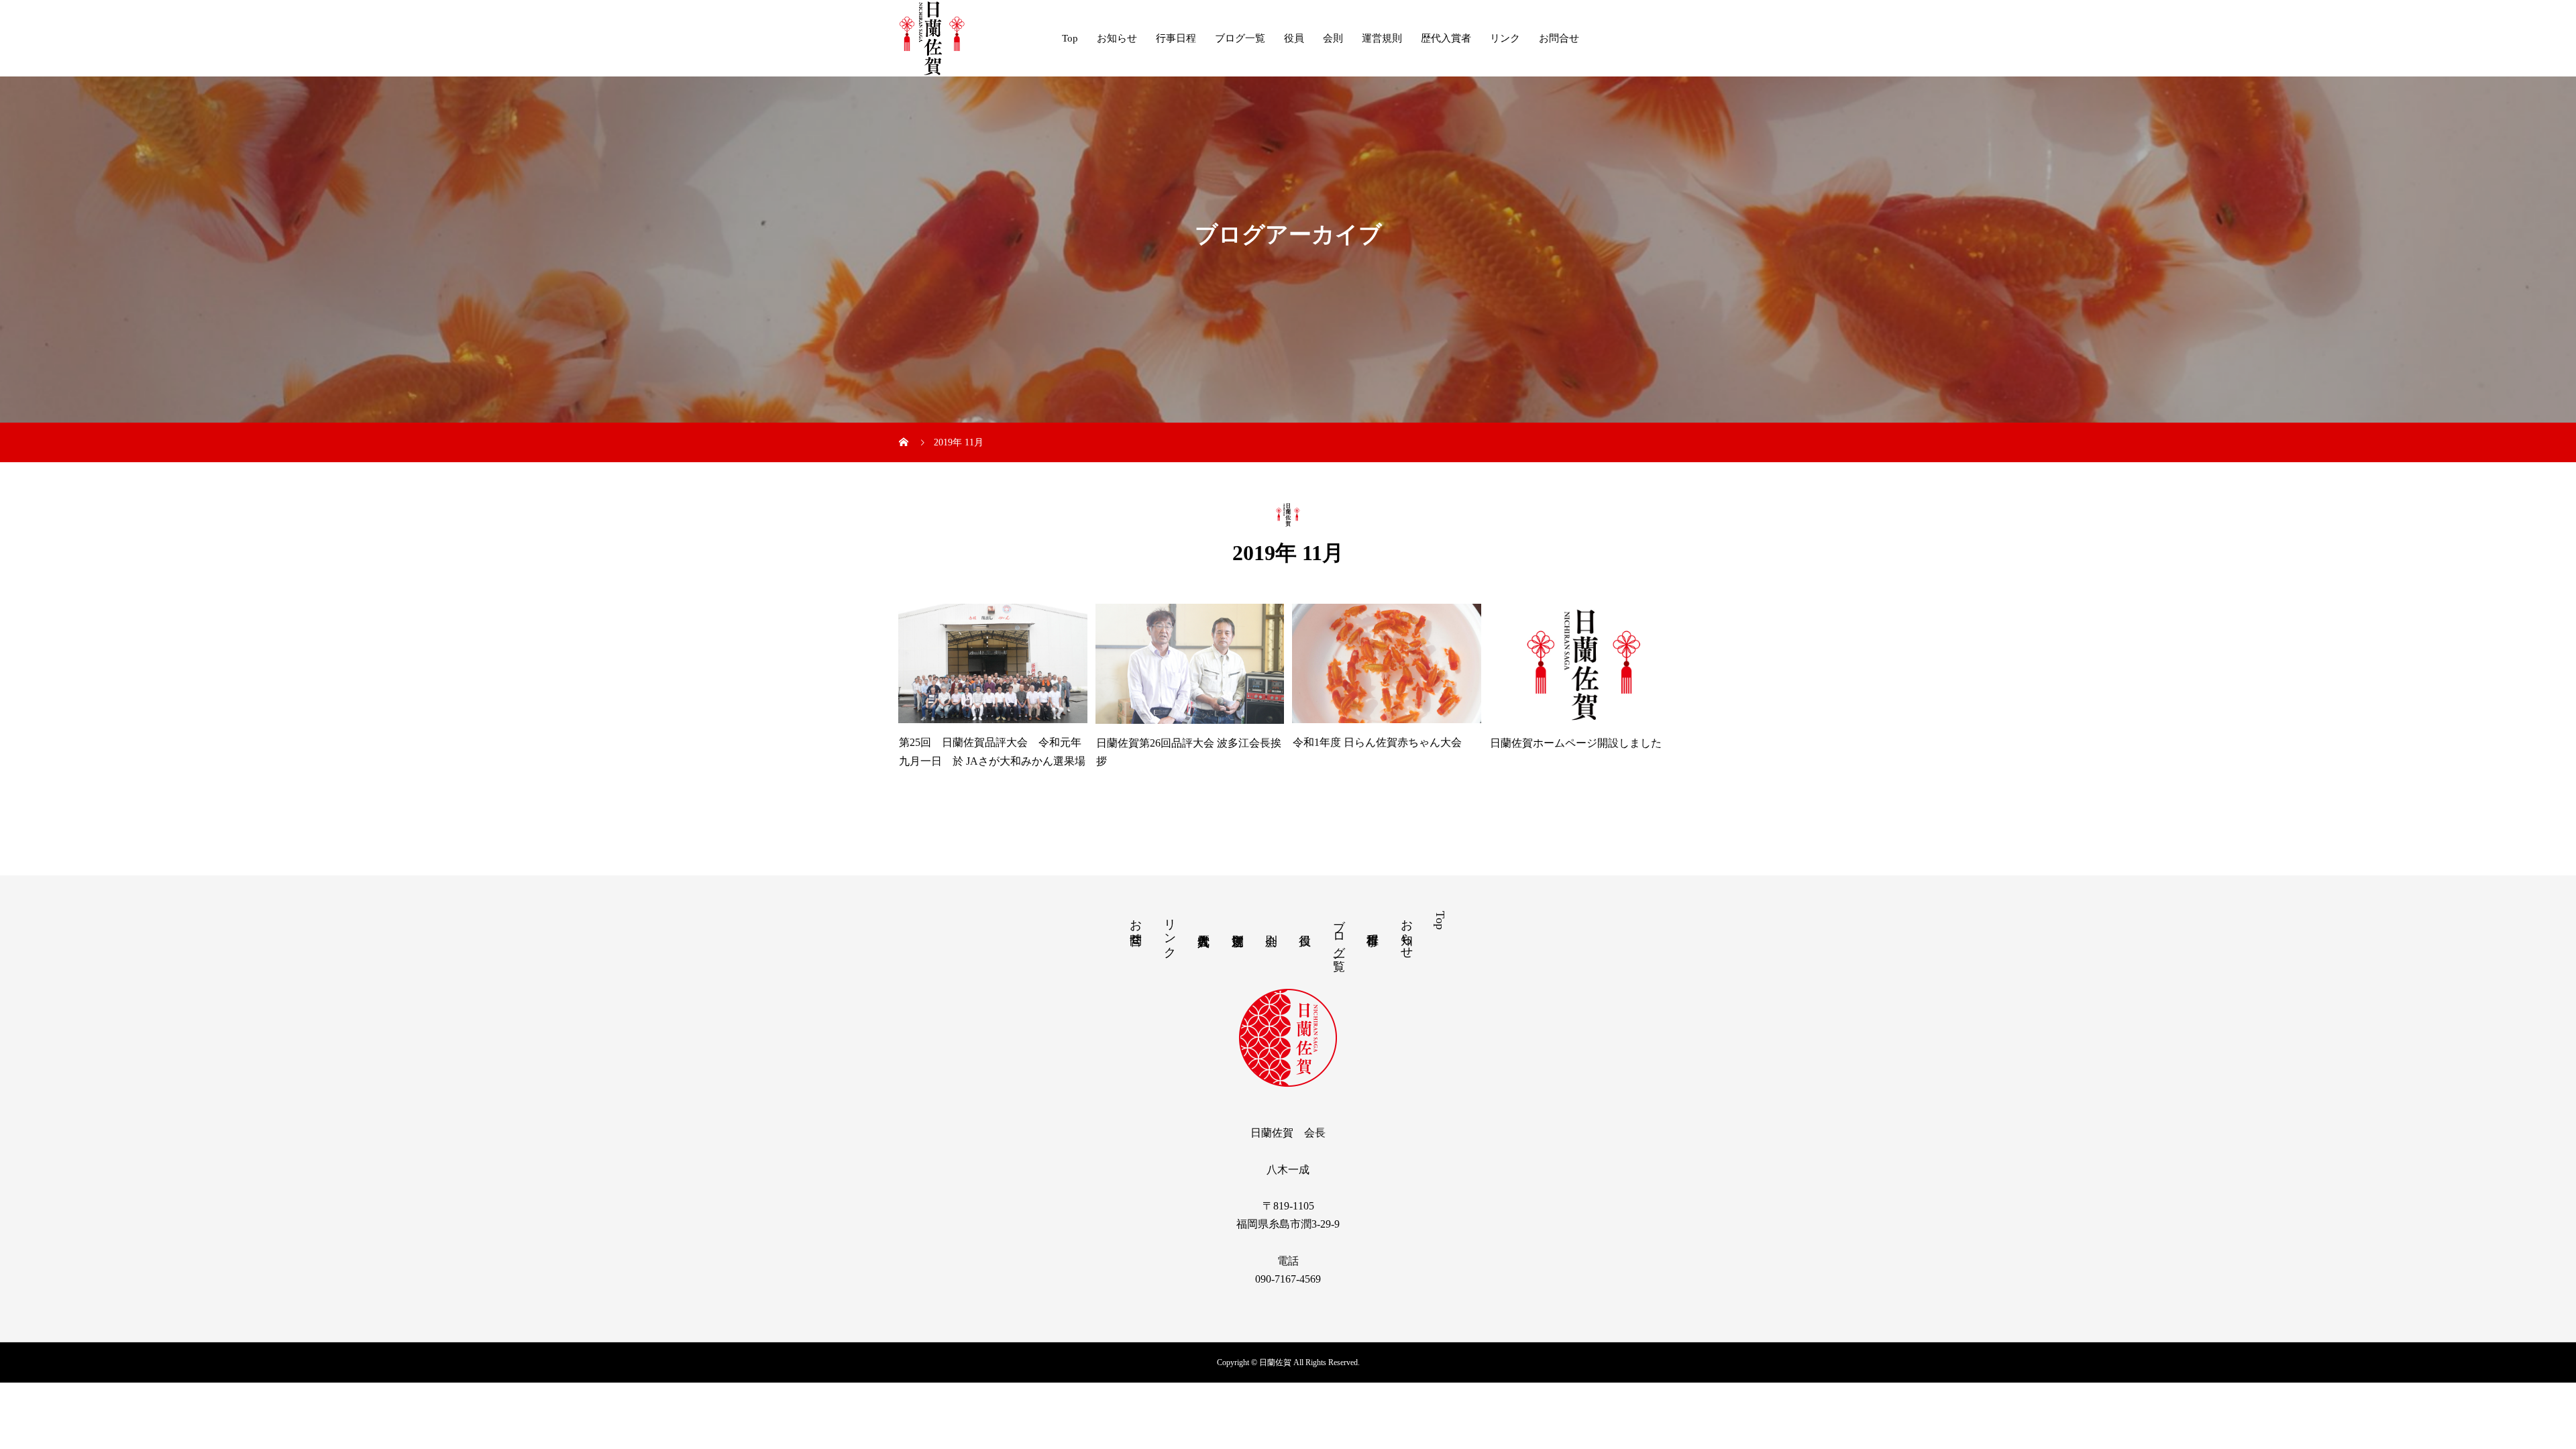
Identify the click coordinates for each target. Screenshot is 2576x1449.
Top (1070, 38)
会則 (1333, 38)
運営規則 (1382, 38)
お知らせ (1117, 38)
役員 (1294, 38)
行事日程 (1176, 38)
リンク (1505, 38)
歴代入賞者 (1446, 38)
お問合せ (1559, 38)
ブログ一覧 (1240, 38)
